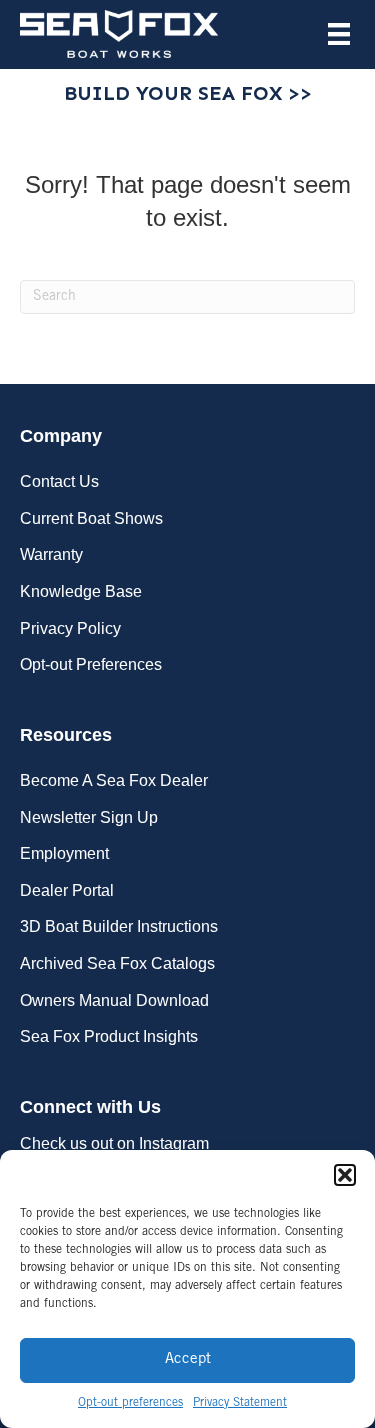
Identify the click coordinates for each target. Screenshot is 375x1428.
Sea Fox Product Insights (109, 1036)
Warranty (51, 554)
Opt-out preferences (130, 1403)
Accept (188, 1359)
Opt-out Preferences (91, 664)
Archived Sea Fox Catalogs (117, 963)
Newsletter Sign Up (89, 817)
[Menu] (339, 34)
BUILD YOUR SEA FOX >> (188, 93)
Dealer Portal (67, 890)
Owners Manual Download (114, 1000)
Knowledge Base (81, 591)
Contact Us (59, 481)
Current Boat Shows (91, 518)
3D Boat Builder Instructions (119, 926)
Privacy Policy (70, 628)
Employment (64, 853)
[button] (345, 1175)
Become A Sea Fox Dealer (114, 780)
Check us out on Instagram (114, 1143)
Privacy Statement (240, 1403)
